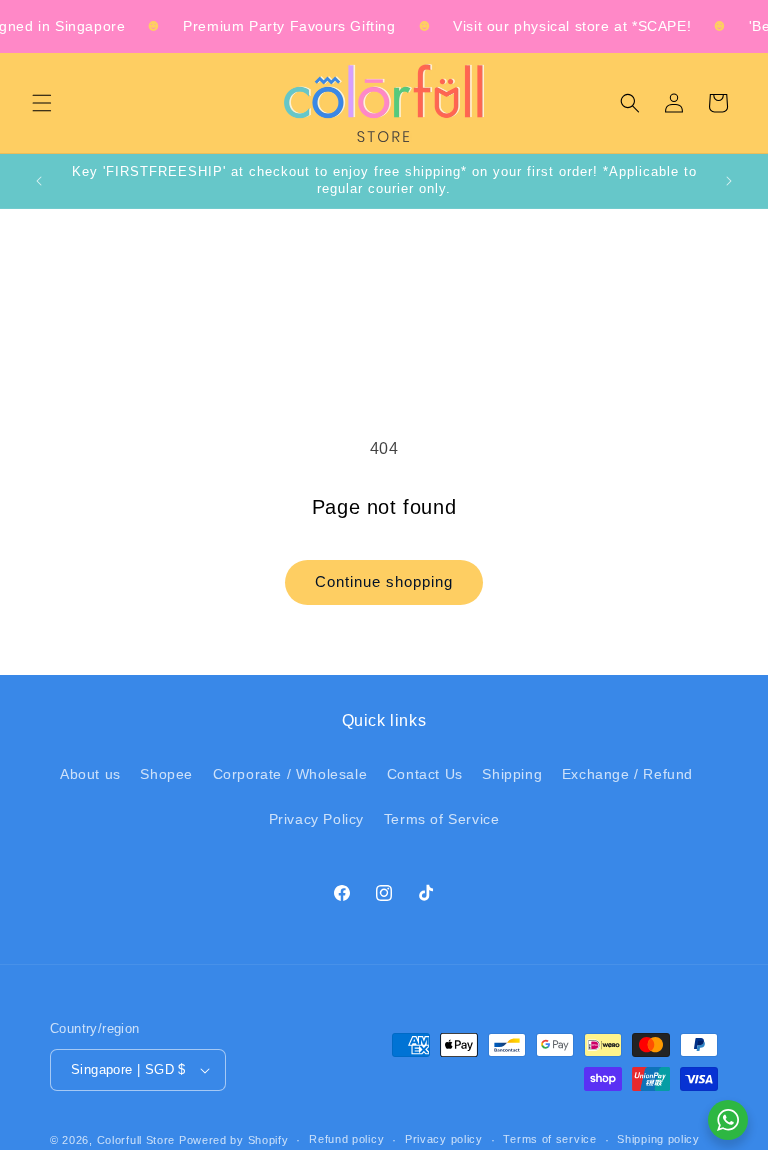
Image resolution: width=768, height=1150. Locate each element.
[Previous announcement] (39, 181)
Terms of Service (442, 819)
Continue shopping (384, 581)
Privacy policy (444, 1139)
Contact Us (425, 774)
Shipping (512, 774)
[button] (42, 103)
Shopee (166, 774)
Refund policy (346, 1139)
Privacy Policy (316, 819)
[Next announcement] (729, 181)
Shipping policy (658, 1139)
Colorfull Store (136, 1140)
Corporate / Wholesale (290, 774)
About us (90, 774)
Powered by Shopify (234, 1140)
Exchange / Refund (627, 774)
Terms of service (549, 1139)
